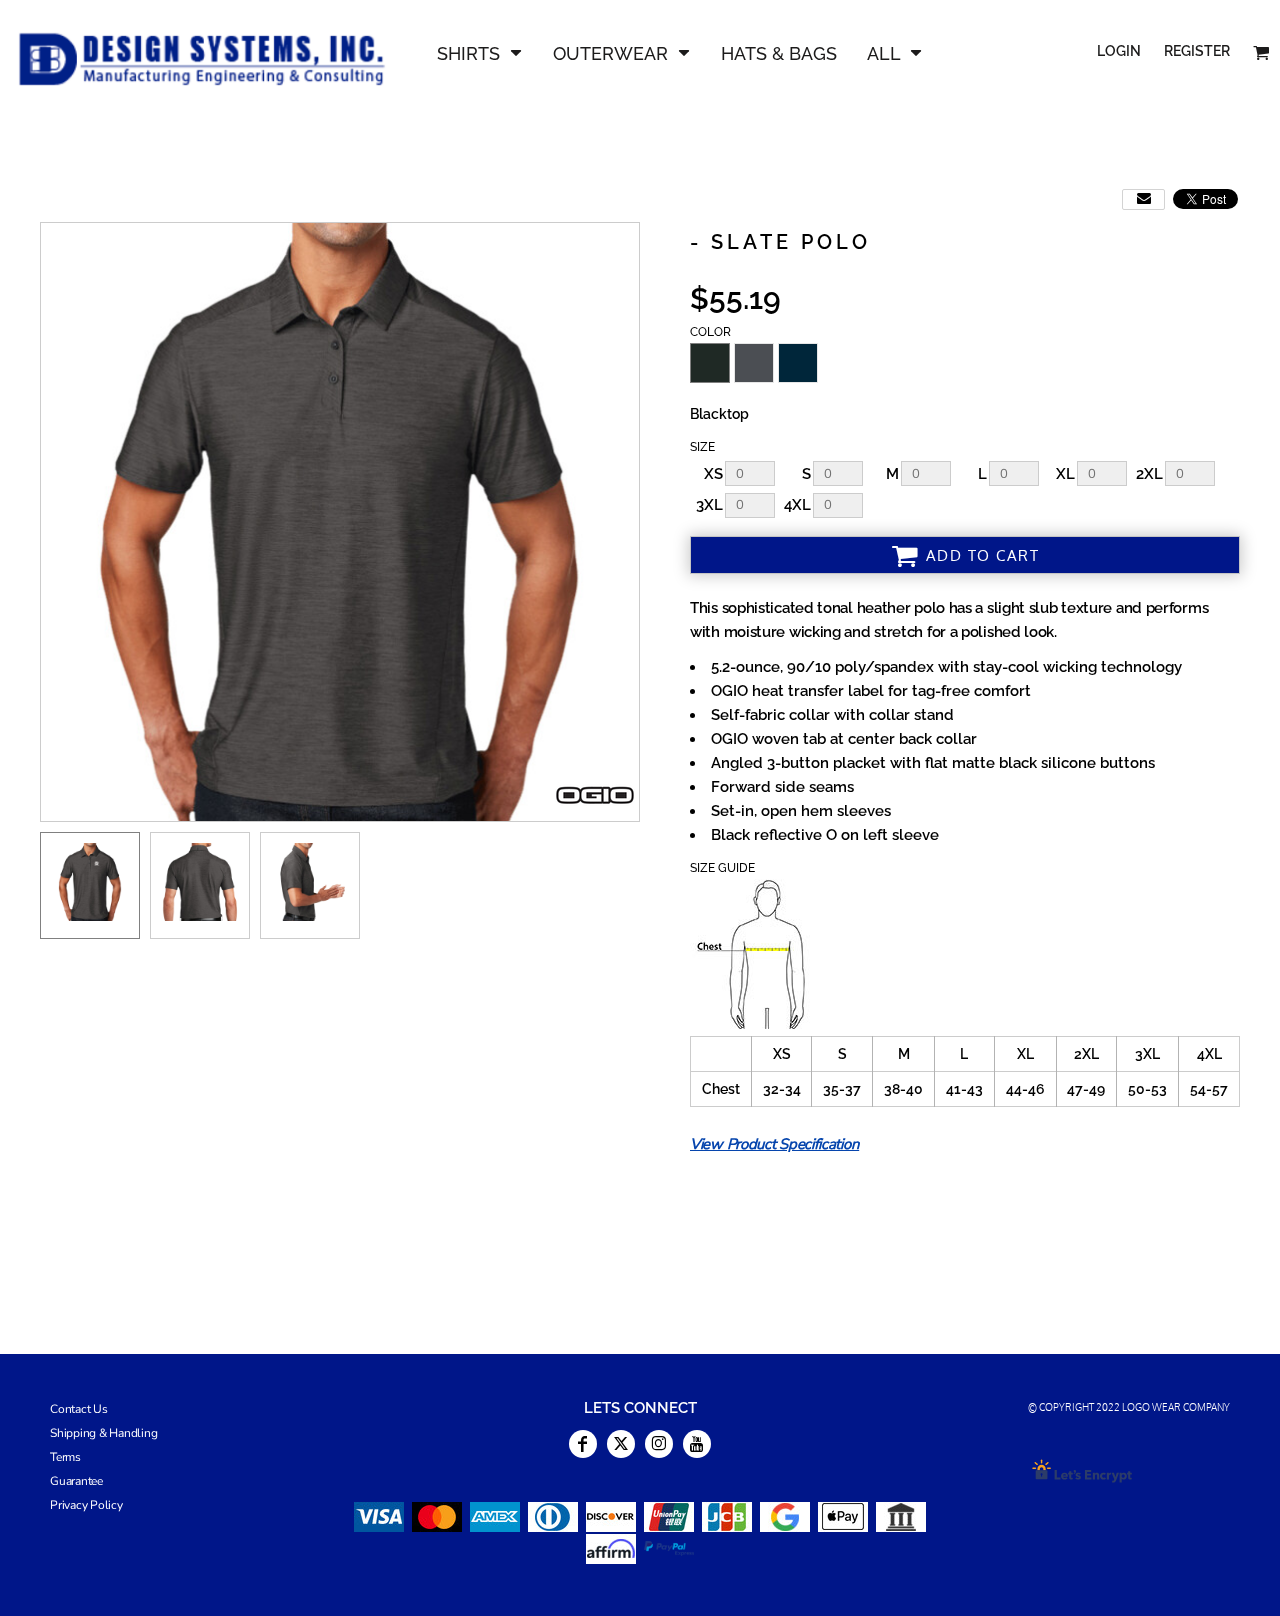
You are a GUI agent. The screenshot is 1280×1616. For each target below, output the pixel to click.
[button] (480, 52)
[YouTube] (697, 1444)
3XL (709, 505)
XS (713, 474)
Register (1197, 51)
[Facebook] (583, 1444)
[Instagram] (659, 1444)
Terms (65, 1457)
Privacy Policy (86, 1505)
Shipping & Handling (103, 1433)
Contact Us (79, 1409)
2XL (1149, 474)
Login (1119, 51)
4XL (797, 505)
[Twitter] (621, 1444)
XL (1065, 474)
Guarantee (76, 1481)
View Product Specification (774, 1144)
